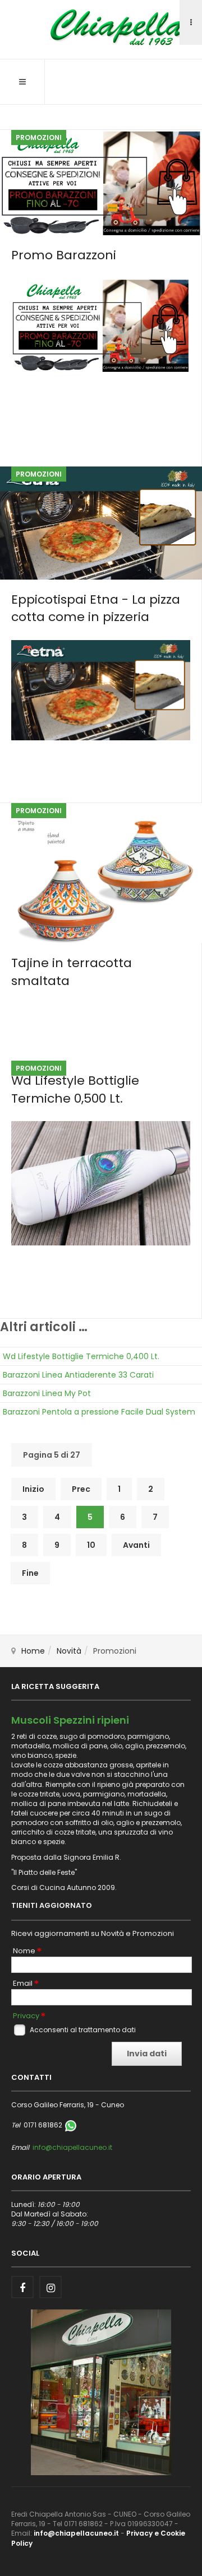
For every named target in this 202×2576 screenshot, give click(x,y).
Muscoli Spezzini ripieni (70, 1720)
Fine (30, 1573)
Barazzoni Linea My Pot (47, 1393)
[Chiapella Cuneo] (101, 28)
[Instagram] (50, 2287)
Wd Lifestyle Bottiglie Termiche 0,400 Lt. (81, 1356)
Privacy (26, 2016)
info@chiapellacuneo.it (72, 2147)
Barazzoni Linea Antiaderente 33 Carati (78, 1375)
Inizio (33, 1489)
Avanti (136, 1545)
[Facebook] (22, 2287)
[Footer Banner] (101, 2391)
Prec (81, 1489)
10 (91, 1545)
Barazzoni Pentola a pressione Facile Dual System (99, 1412)
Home (33, 1651)
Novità (69, 1651)
